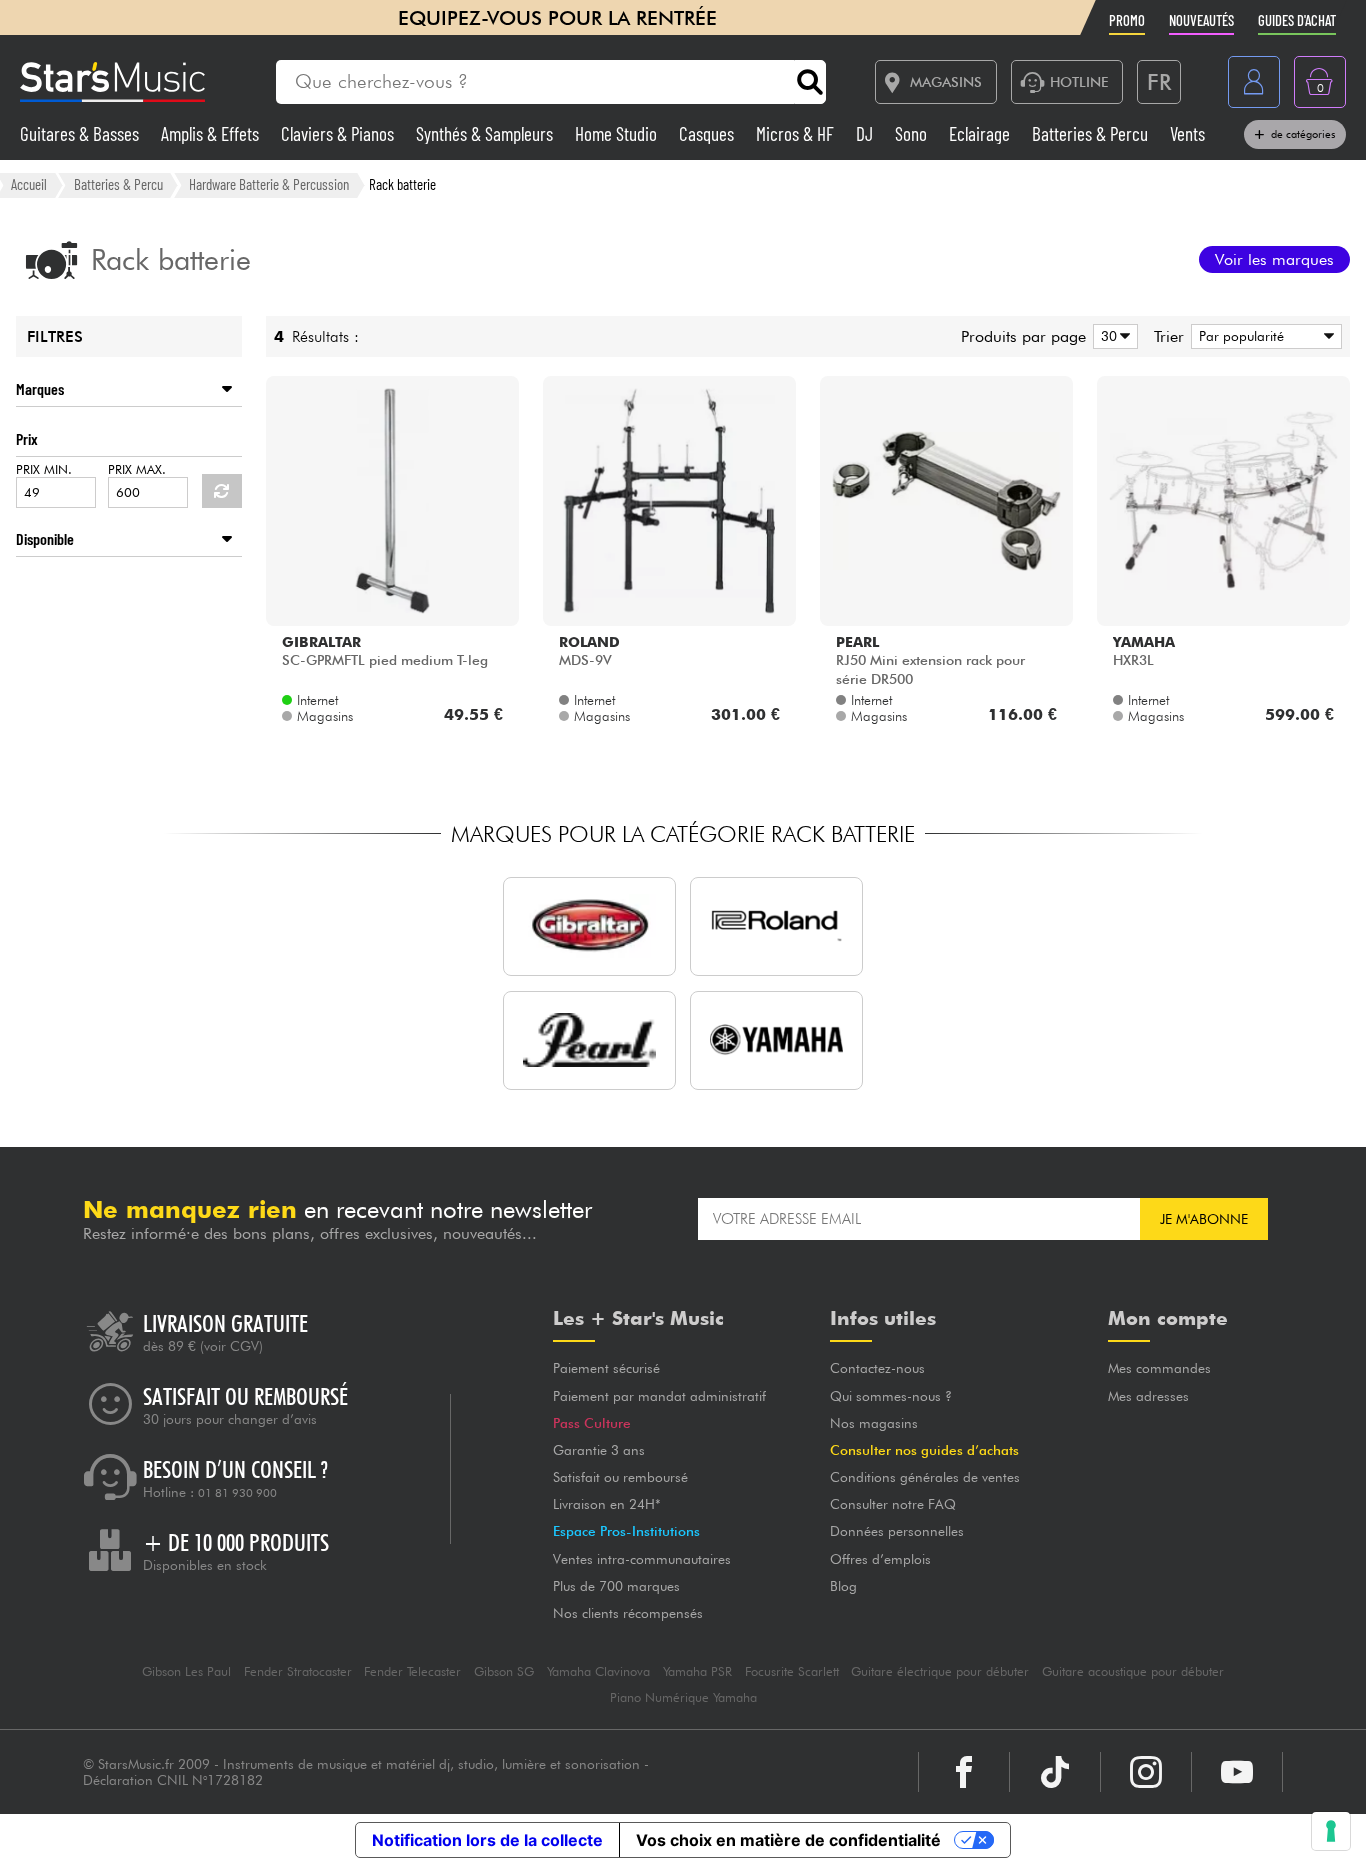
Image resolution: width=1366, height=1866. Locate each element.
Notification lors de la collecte (487, 1840)
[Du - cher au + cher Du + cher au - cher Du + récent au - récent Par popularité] (1263, 336)
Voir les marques (1274, 259)
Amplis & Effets (212, 133)
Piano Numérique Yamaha (683, 1697)
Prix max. (137, 469)
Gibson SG (504, 1671)
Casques (708, 133)
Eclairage (981, 133)
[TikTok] (1055, 1772)
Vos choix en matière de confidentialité (788, 1840)
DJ (866, 133)
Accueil (29, 184)
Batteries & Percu (1092, 133)
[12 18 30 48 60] (1112, 336)
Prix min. (44, 469)
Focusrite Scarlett (792, 1671)
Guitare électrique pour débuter (940, 1671)
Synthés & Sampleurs (486, 133)
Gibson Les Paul (186, 1671)
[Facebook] (964, 1772)
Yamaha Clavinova (598, 1671)
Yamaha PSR (697, 1671)
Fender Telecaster (412, 1671)
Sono (913, 133)
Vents (1187, 133)
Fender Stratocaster (298, 1671)
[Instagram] (1146, 1772)
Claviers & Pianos (339, 133)
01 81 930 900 (237, 1493)
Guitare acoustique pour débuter (1133, 1671)
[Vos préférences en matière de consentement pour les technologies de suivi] (1331, 1831)
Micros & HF (797, 133)
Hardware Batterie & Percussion (269, 184)
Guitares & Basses (81, 133)
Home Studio (618, 133)
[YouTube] (1237, 1772)
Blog (843, 1586)
